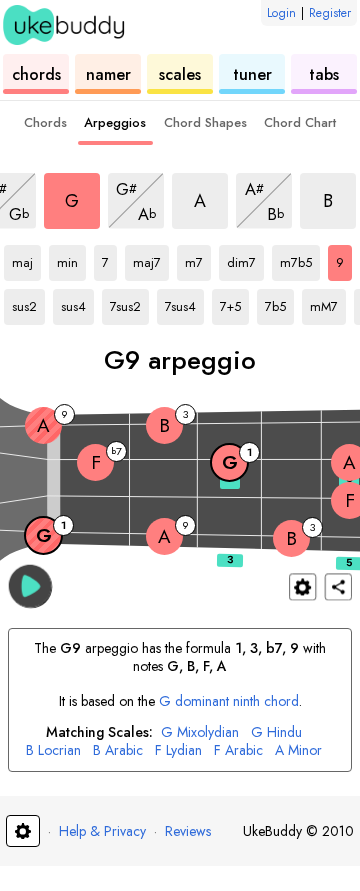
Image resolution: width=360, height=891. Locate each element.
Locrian (53, 750)
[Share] (338, 586)
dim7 (245, 259)
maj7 (151, 259)
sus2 (28, 303)
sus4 (77, 303)
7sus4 (184, 303)
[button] (30, 585)
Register (330, 13)
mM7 (328, 303)
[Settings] (302, 586)
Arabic (118, 750)
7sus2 (129, 303)
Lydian (178, 750)
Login (281, 13)
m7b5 (300, 259)
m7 (198, 259)
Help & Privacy (102, 831)
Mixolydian (200, 732)
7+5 (234, 303)
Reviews (188, 831)
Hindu (276, 732)
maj (26, 259)
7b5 (279, 303)
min (71, 259)
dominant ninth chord (229, 701)
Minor (298, 750)
